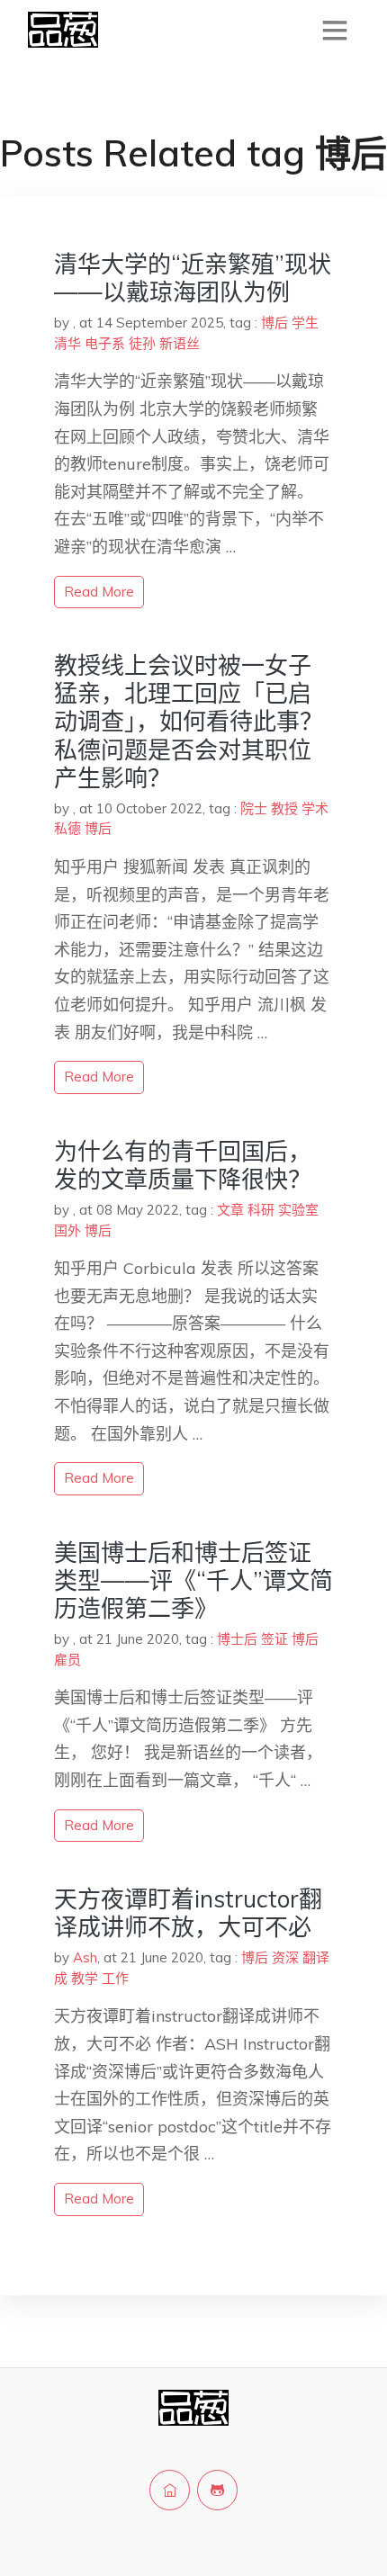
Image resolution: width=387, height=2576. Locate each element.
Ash (85, 1957)
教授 (284, 808)
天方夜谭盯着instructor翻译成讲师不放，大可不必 (188, 1913)
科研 (261, 1210)
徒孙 (142, 343)
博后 (274, 323)
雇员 (67, 1660)
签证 (274, 1639)
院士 (254, 808)
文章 (230, 1210)
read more (99, 592)
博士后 (237, 1639)
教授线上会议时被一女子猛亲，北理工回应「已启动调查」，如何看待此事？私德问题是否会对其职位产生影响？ (189, 722)
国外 (67, 1230)
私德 (67, 828)
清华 (67, 343)
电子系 (105, 343)
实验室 (298, 1210)
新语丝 (180, 343)
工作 (115, 1978)
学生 (305, 323)
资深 (285, 1957)
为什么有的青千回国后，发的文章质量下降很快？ (183, 1165)
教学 (85, 1978)
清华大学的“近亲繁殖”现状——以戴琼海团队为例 (193, 278)
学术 (315, 808)
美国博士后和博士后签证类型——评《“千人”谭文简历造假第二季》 (193, 1580)
